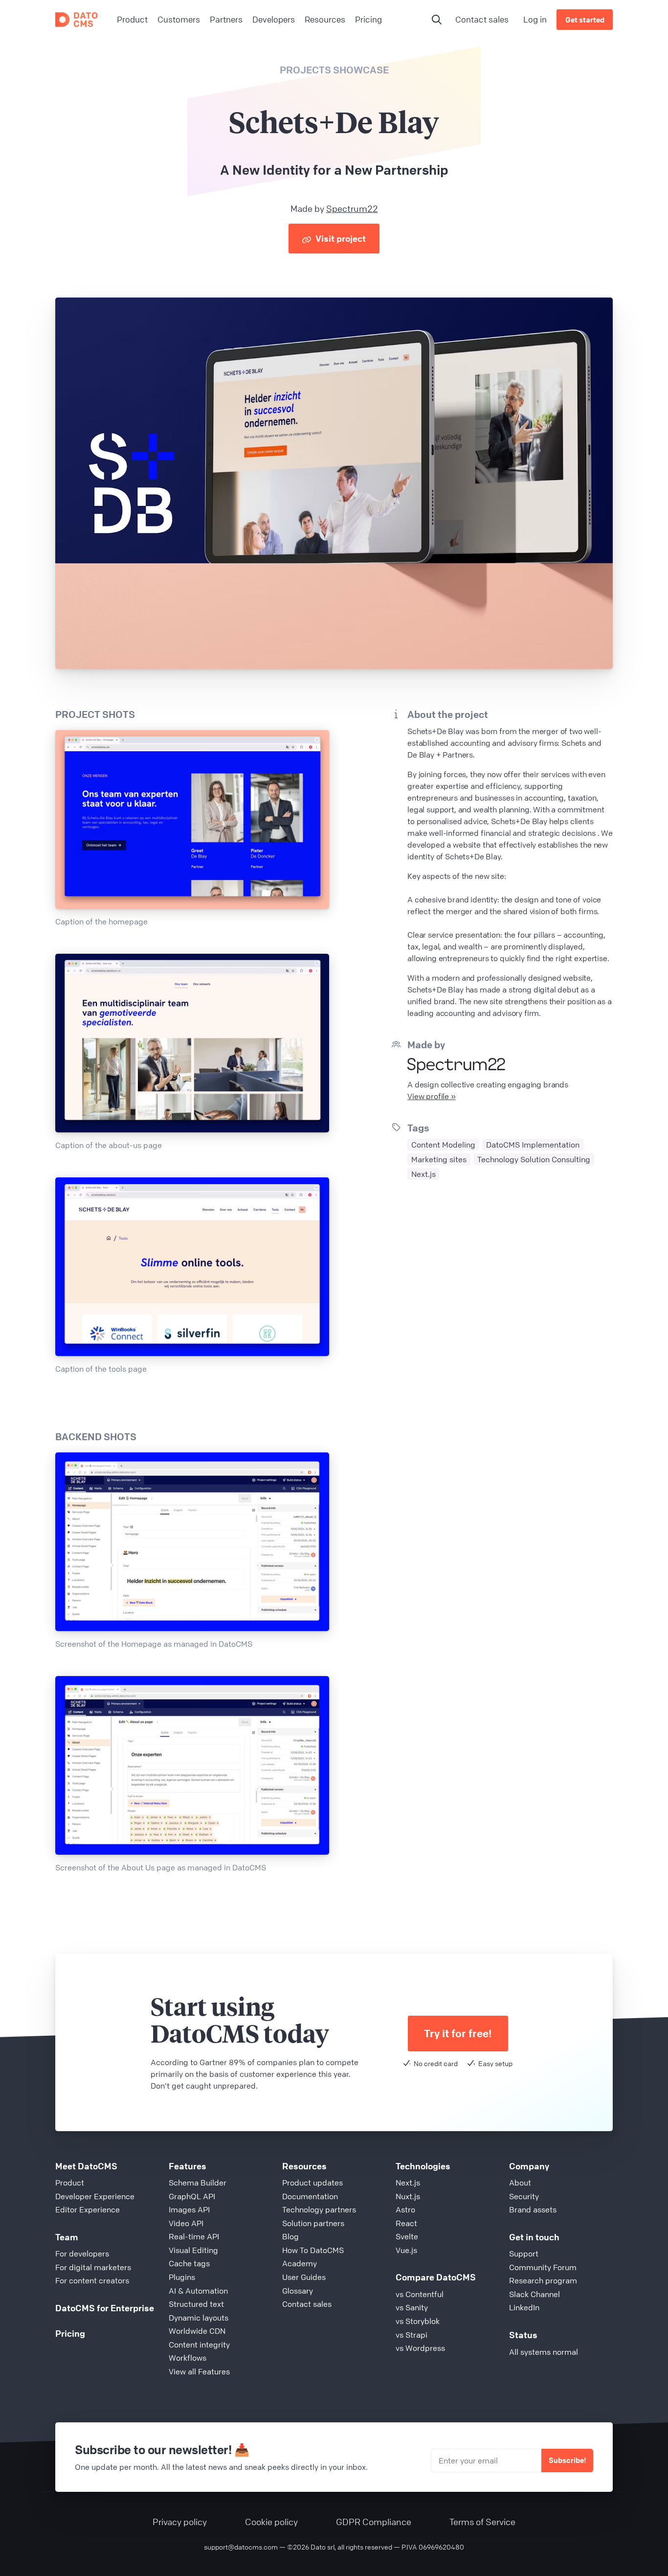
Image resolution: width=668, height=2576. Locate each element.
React (406, 2223)
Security (524, 2196)
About (520, 2183)
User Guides (304, 2277)
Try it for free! (458, 2034)
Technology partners (319, 2209)
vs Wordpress (420, 2348)
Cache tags (189, 2263)
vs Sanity (412, 2307)
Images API (189, 2209)
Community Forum (543, 2267)
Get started (585, 20)
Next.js (408, 2183)
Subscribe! (567, 2460)
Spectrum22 (352, 208)
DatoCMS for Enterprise (105, 2308)
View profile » (432, 1096)
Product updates (312, 2183)
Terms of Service (482, 2522)
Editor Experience (88, 2209)
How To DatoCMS (313, 2250)
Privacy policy (180, 2522)
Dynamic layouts (199, 2318)
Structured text (196, 2304)
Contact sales (482, 19)
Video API (186, 2223)
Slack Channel (534, 2294)
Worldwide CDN (197, 2331)
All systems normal (544, 2352)
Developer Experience (95, 2196)
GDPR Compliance (374, 2522)
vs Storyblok (418, 2321)
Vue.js (406, 2250)
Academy (300, 2263)
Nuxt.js (408, 2196)
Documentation (310, 2196)
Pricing (70, 2333)
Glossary (298, 2291)
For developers (82, 2254)
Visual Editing (193, 2250)
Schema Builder (198, 2183)
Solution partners (313, 2223)
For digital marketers (93, 2267)
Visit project (340, 238)
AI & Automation (198, 2291)
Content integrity (199, 2345)
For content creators (92, 2280)
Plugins (182, 2277)
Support (524, 2254)
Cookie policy (271, 2522)
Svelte (407, 2236)
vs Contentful (420, 2294)
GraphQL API (192, 2196)
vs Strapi (412, 2335)
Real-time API (194, 2236)
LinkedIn (524, 2307)
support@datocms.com (241, 2547)
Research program (543, 2280)
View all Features (199, 2371)
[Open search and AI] (437, 20)
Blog (290, 2236)
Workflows (188, 2358)
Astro (405, 2209)
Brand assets (533, 2209)
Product (70, 2183)
